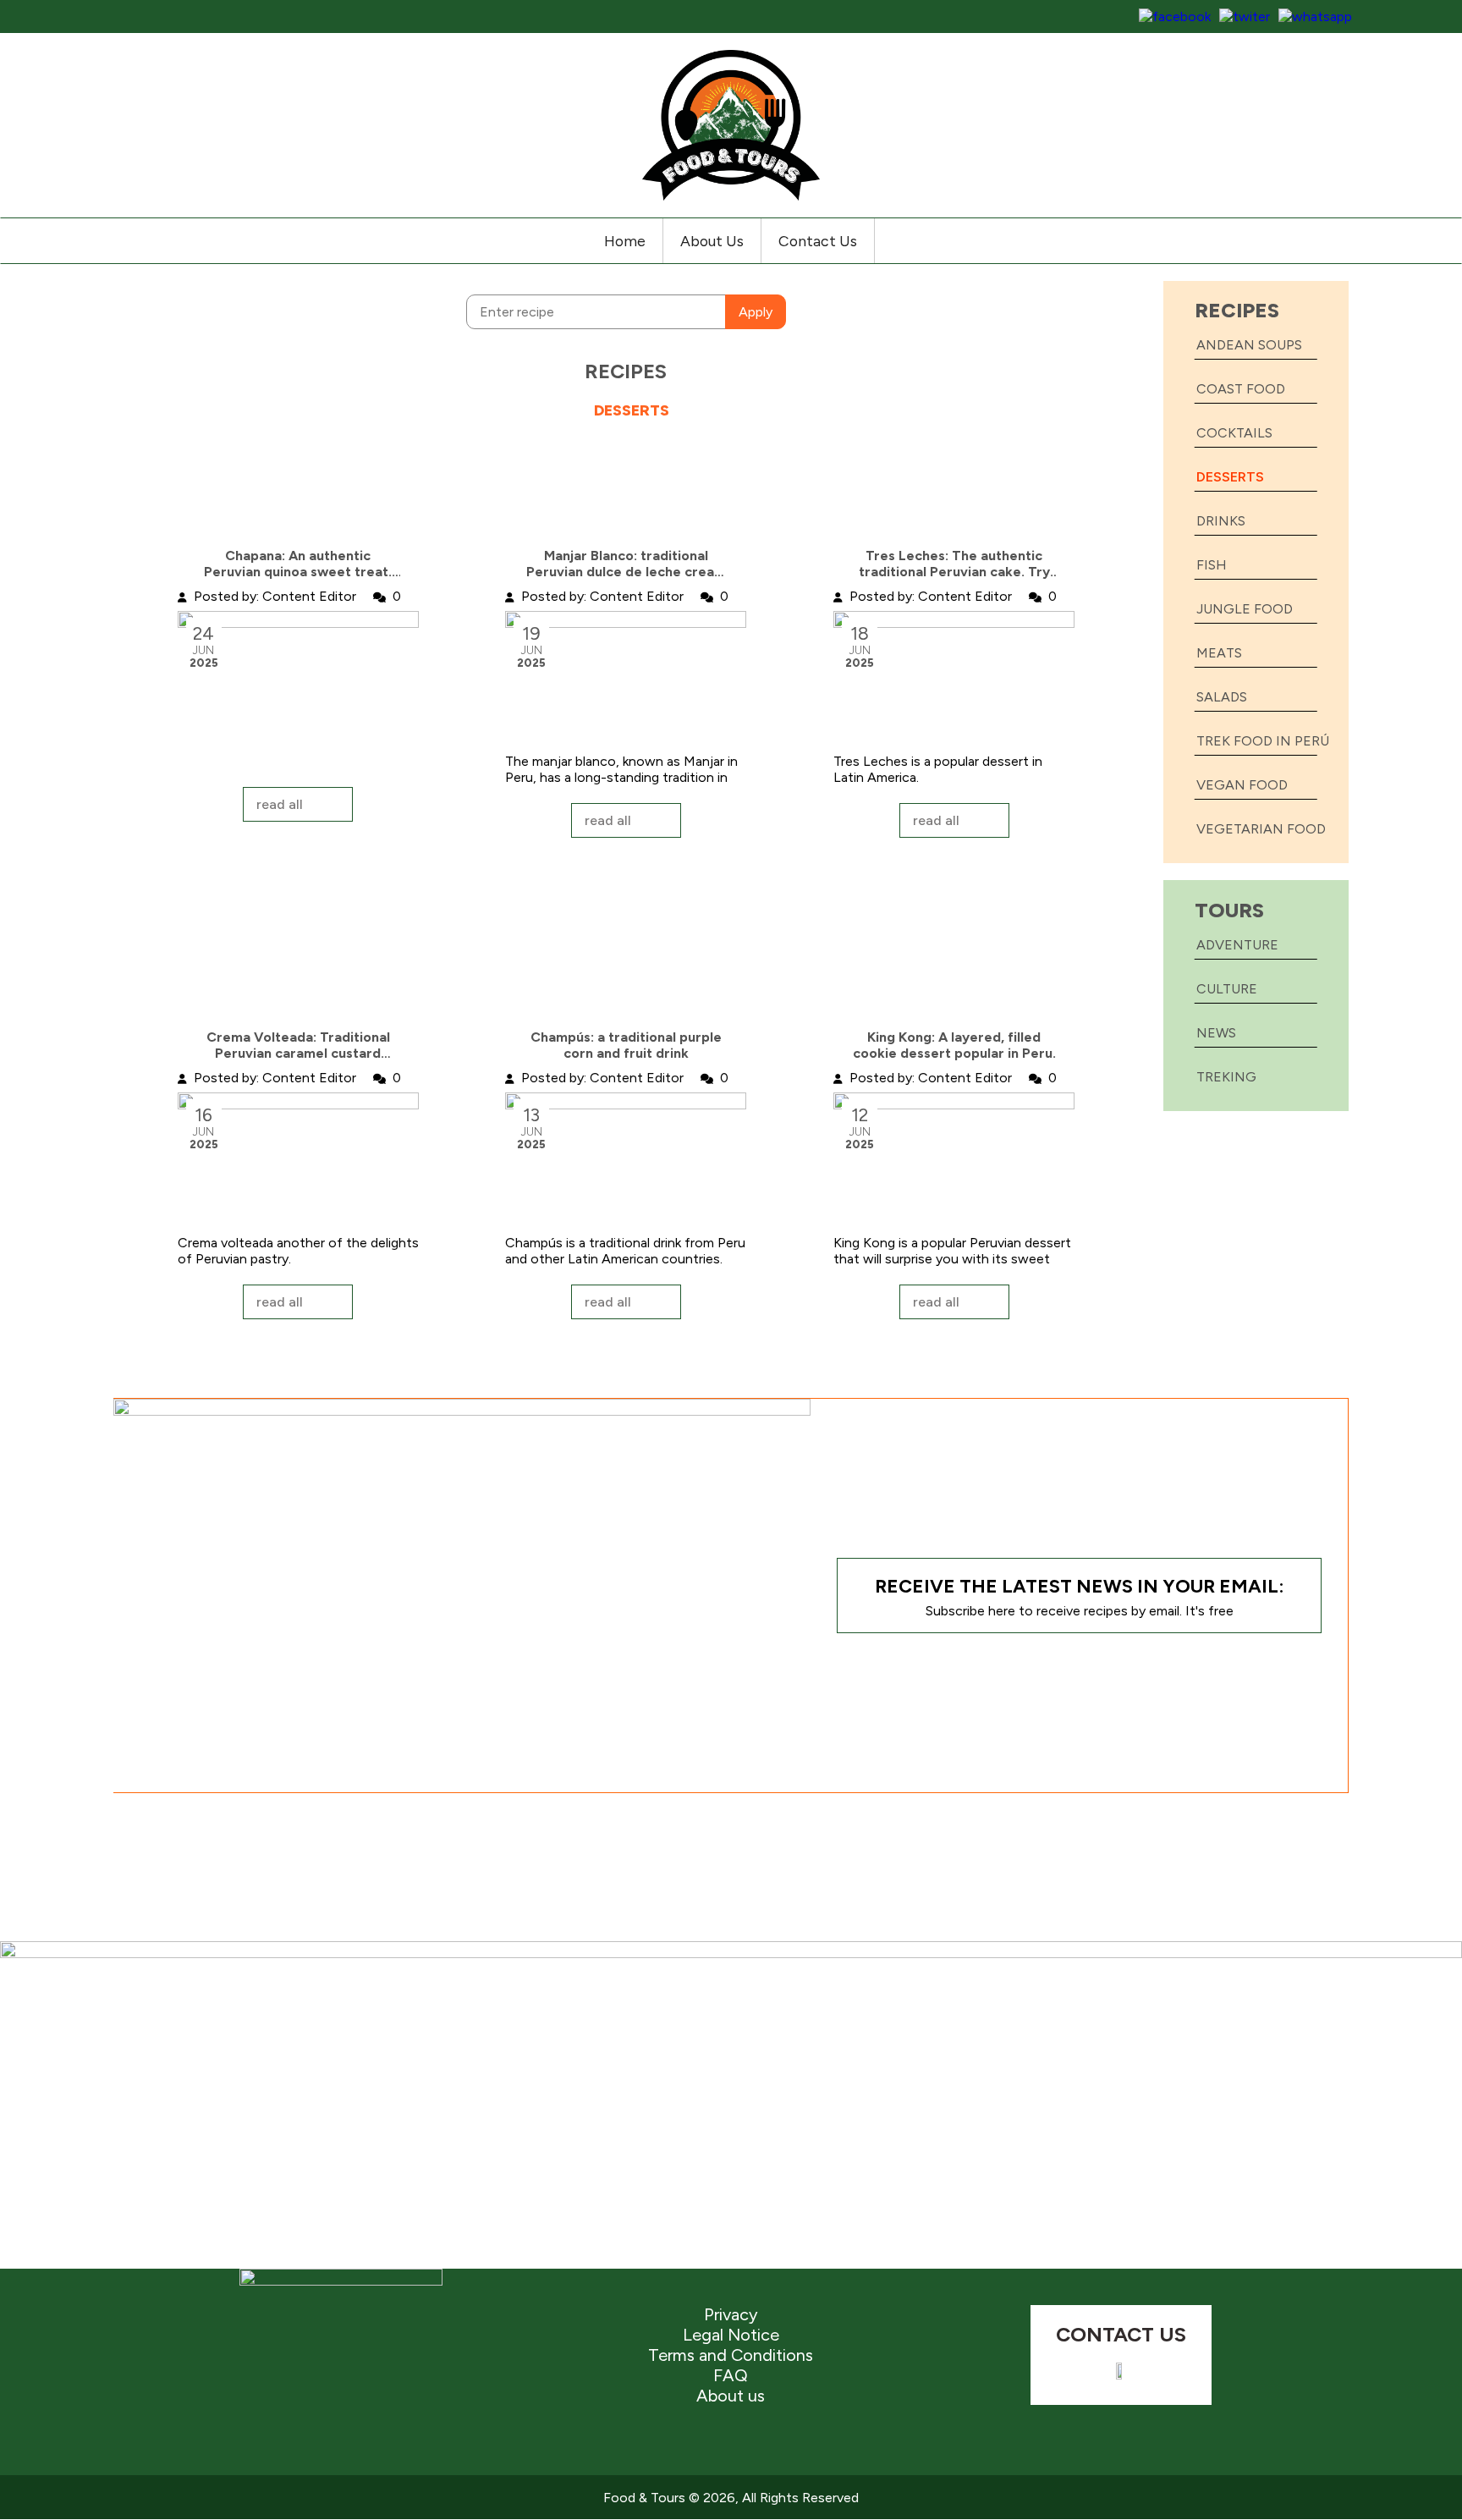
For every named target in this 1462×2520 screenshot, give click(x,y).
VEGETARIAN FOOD (1261, 829)
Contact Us (818, 241)
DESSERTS (1230, 477)
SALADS (1222, 697)
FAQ (731, 2375)
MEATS (1219, 653)
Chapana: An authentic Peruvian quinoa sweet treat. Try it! (298, 564)
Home (625, 241)
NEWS (1216, 1033)
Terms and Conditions (731, 2355)
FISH (1212, 565)
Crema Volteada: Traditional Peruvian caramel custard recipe (298, 1045)
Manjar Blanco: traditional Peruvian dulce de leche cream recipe (626, 564)
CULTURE (1227, 989)
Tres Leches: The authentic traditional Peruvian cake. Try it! (954, 564)
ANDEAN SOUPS (1249, 345)
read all (280, 804)
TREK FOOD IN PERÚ (1263, 741)
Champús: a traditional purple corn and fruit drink (626, 1045)
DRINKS (1221, 521)
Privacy (731, 2314)
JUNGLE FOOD (1245, 609)
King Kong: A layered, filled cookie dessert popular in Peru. (954, 1045)
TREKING (1226, 1077)
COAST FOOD (1241, 389)
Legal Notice (731, 2335)
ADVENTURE (1237, 945)
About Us (712, 241)
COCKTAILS (1234, 433)
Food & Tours (644, 2498)
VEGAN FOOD (1242, 785)
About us (731, 2396)
